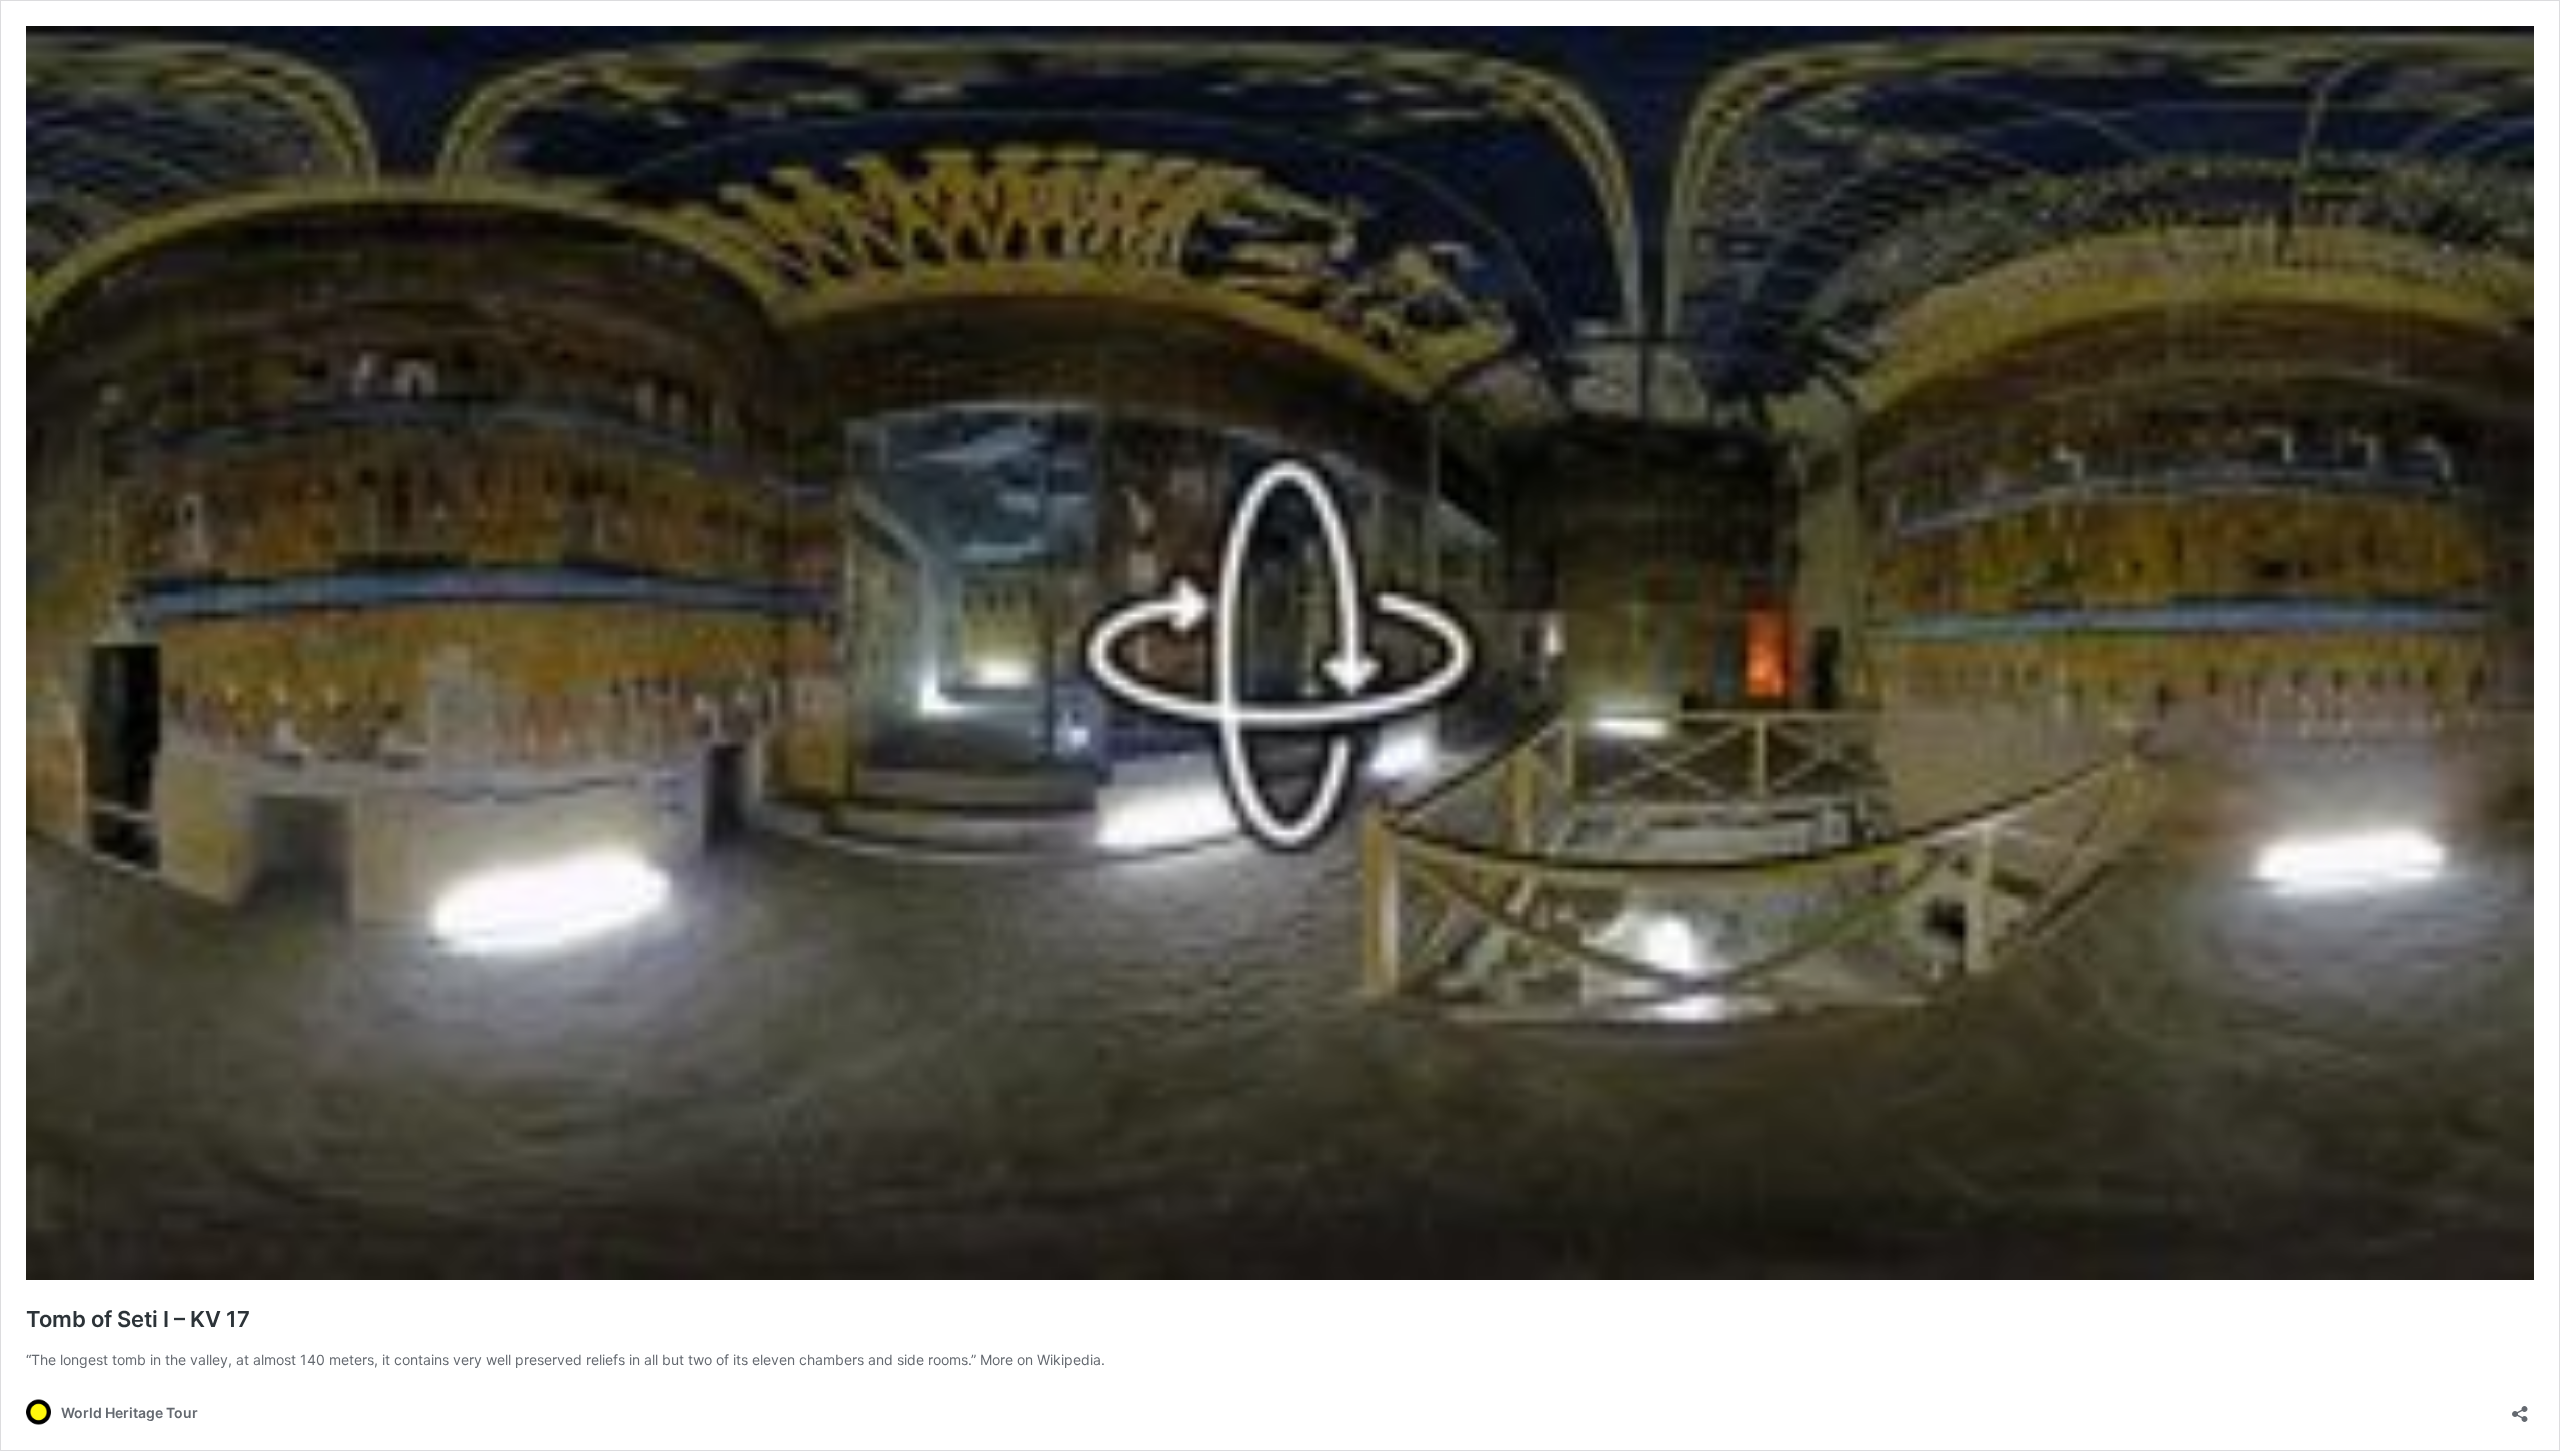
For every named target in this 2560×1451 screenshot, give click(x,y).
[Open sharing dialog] (2520, 1407)
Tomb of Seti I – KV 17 (138, 1319)
